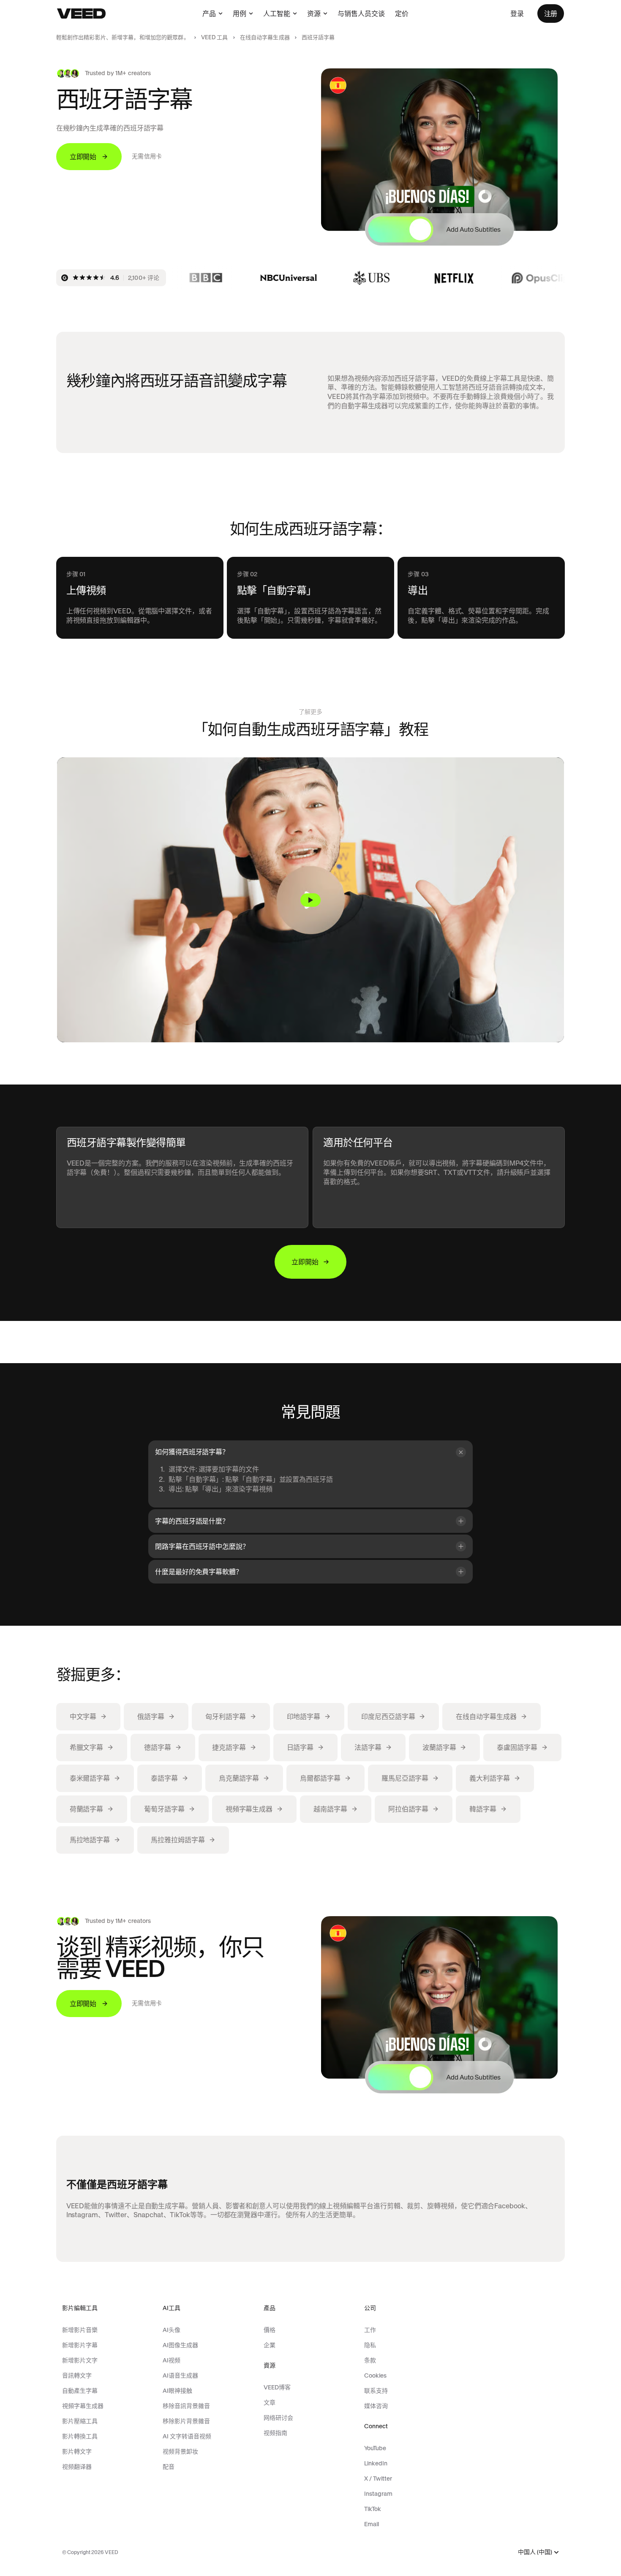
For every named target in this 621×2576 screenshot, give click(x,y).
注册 (551, 14)
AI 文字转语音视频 (187, 2436)
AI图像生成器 (180, 2345)
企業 (270, 2345)
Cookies (375, 2375)
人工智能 (277, 14)
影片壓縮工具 (80, 2421)
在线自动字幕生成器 (265, 37)
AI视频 (172, 2360)
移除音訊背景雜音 (186, 2406)
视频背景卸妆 (180, 2451)
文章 (270, 2402)
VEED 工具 (215, 37)
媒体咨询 (376, 2406)
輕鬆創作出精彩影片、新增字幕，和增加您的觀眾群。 (123, 37)
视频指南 (275, 2433)
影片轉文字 (77, 2451)
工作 (370, 2330)
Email (372, 2524)
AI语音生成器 (180, 2375)
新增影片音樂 (80, 2330)
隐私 (370, 2345)
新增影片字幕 (80, 2345)
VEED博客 (277, 2387)
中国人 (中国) (535, 2552)
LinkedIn (376, 2463)
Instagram (378, 2494)
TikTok (373, 2509)
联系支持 (376, 2391)
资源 (314, 14)
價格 (270, 2330)
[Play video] (310, 900)
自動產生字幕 (80, 2391)
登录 (517, 14)
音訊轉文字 (77, 2375)
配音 (169, 2467)
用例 (240, 14)
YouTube (375, 2448)
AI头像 (172, 2330)
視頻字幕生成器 (83, 2406)
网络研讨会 (278, 2418)
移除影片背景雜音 (186, 2421)
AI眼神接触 (177, 2391)
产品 (209, 14)
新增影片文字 (80, 2360)
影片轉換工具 (80, 2436)
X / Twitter (378, 2478)
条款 (370, 2360)
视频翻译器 (77, 2467)
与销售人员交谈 (361, 14)
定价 (402, 14)
